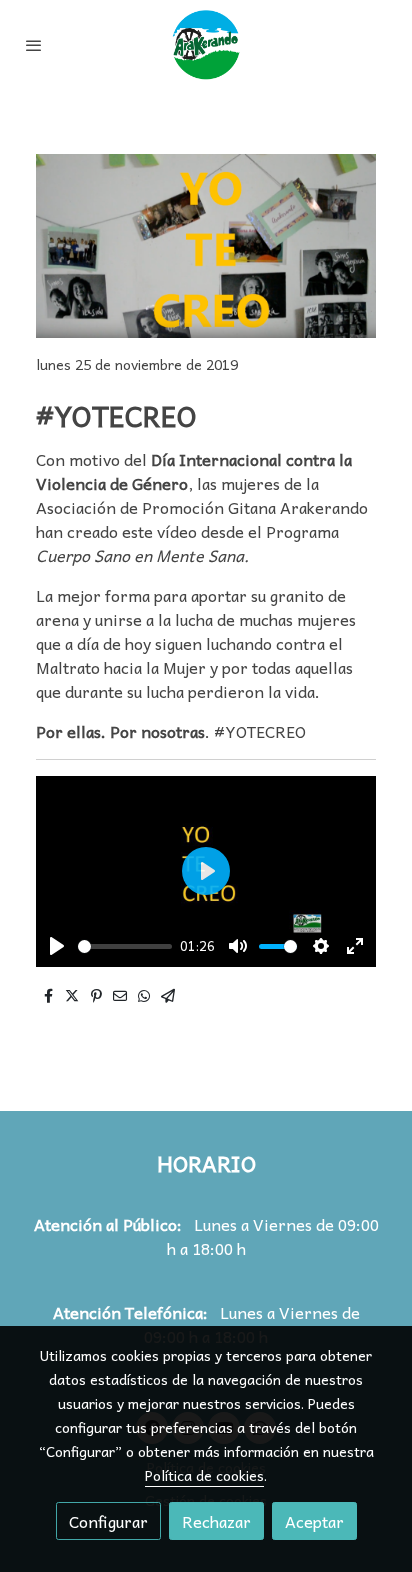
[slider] (125, 946)
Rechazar (216, 1521)
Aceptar (314, 1521)
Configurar (108, 1521)
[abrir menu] (34, 45)
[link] (206, 45)
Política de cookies (204, 1475)
